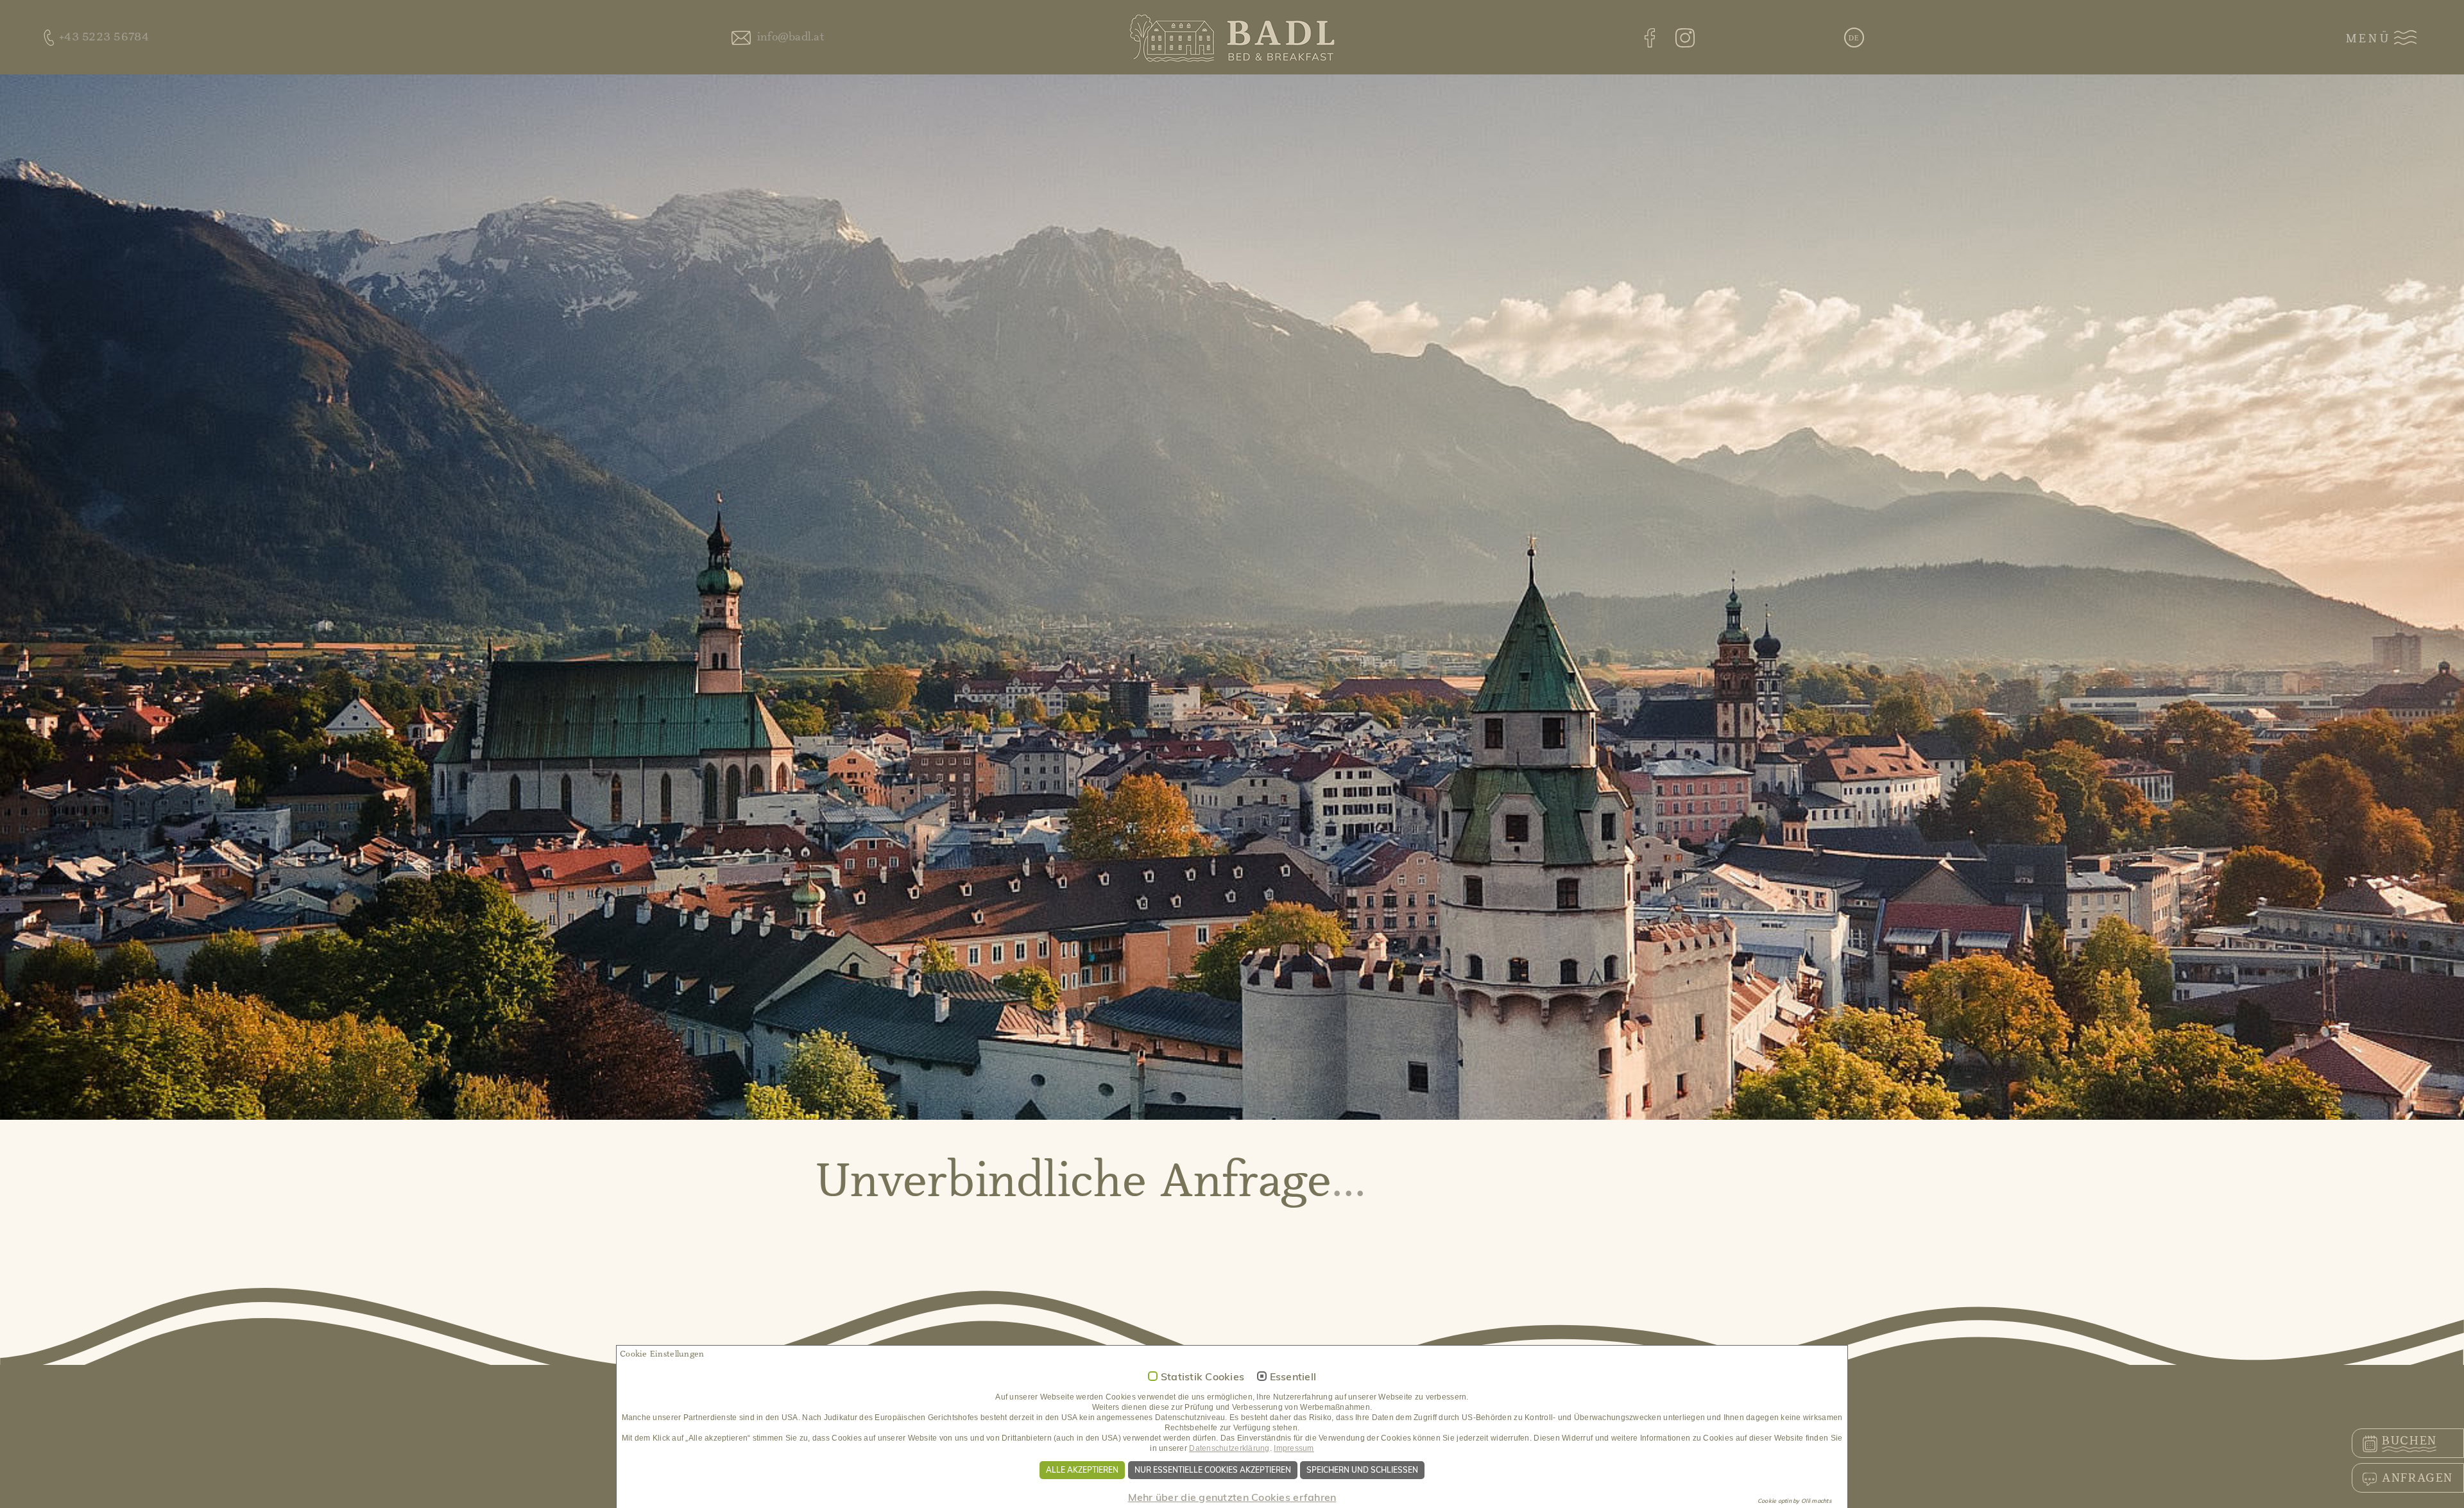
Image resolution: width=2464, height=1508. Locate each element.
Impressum (1294, 1448)
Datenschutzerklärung (1229, 1448)
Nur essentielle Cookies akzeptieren (1213, 1470)
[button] (1854, 39)
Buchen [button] (2409, 1441)
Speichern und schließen (1362, 1470)
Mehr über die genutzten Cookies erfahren (1232, 1497)
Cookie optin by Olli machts (1794, 1501)
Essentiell (1293, 1377)
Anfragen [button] (2417, 1478)
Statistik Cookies (1203, 1377)
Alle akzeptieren (1082, 1470)
